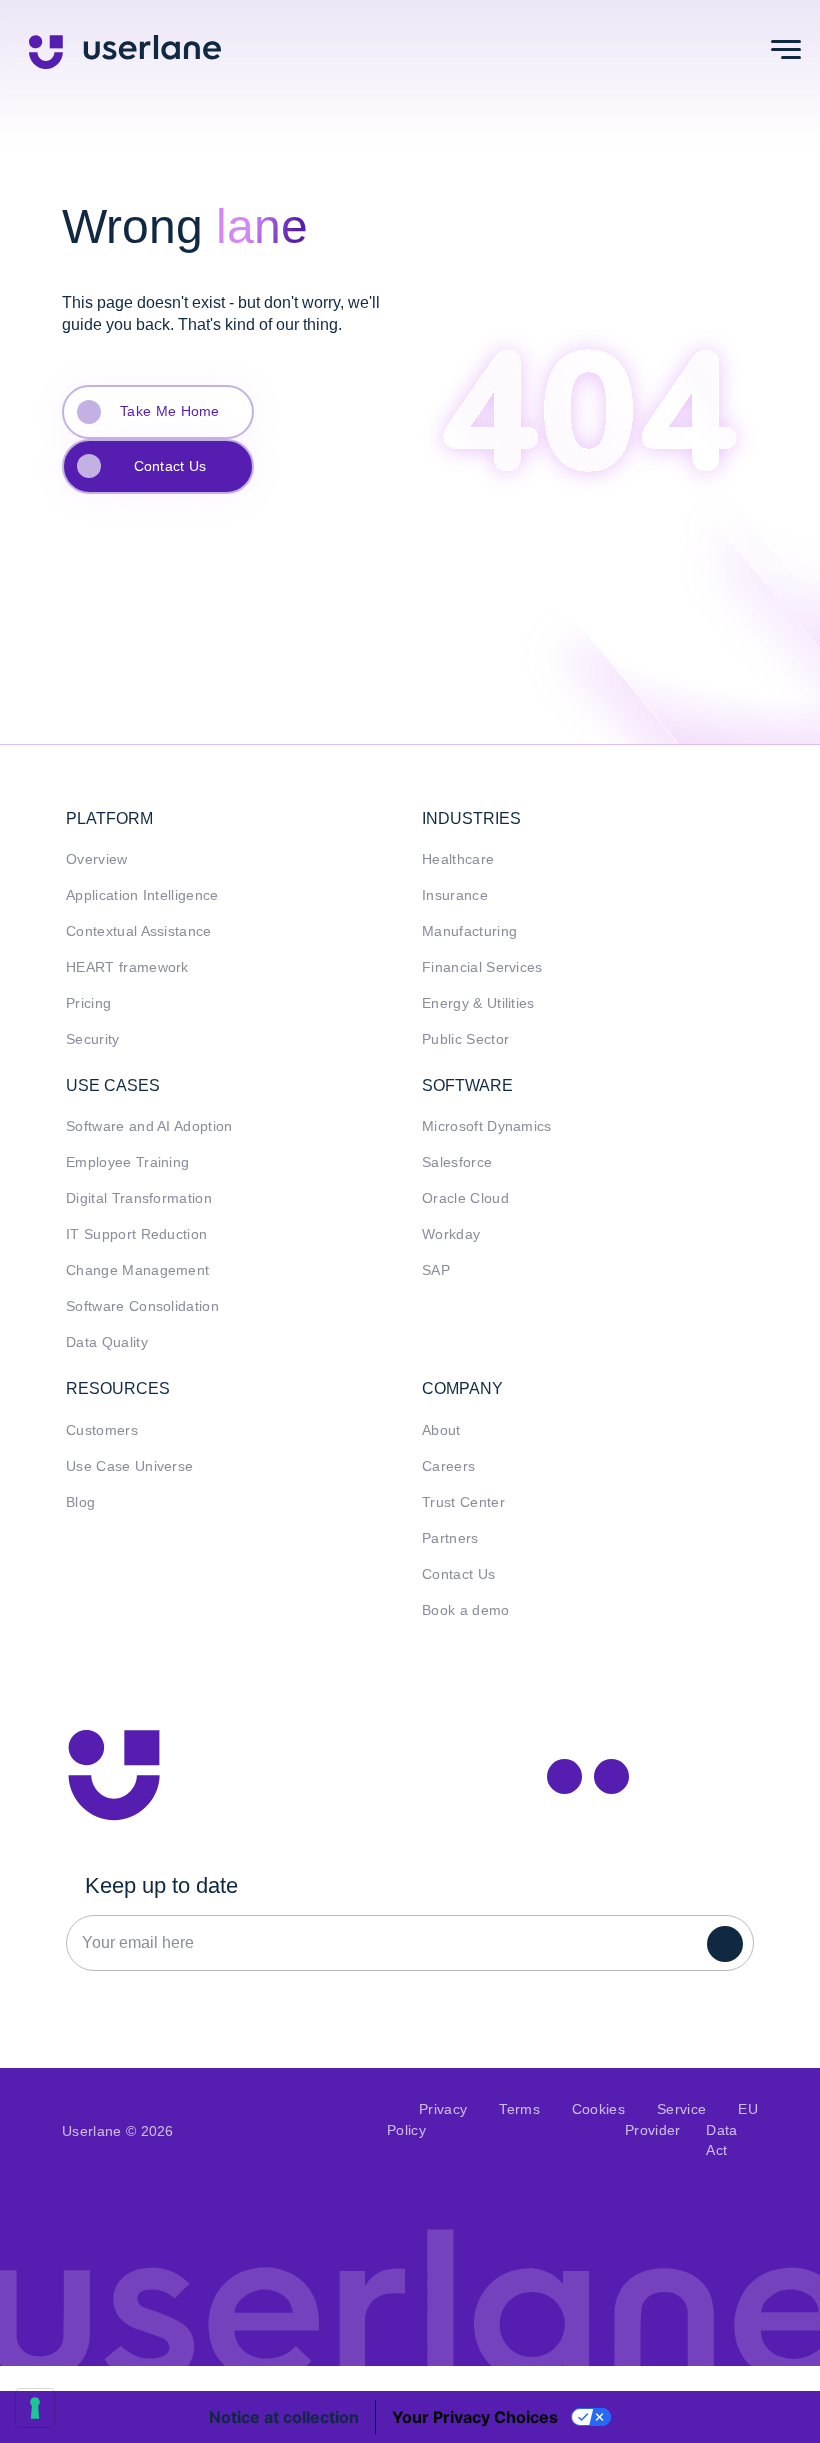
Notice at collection (284, 2417)
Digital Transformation (139, 1198)
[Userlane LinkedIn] (564, 1776)
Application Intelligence (142, 895)
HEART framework (127, 967)
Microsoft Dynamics (487, 1126)
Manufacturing (469, 931)
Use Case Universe (129, 1466)
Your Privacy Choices (475, 2417)
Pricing (88, 1003)
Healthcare (458, 859)
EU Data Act (732, 2130)
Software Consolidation (142, 1306)
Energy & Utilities (478, 1003)
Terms (519, 2109)
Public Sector (465, 1039)
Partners (450, 1538)
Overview (97, 859)
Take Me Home (170, 411)
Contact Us (170, 466)
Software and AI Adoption (149, 1126)
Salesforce (457, 1162)
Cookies (598, 2109)
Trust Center (463, 1502)
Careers (448, 1466)
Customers (102, 1430)
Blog (80, 1502)
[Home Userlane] (114, 1775)
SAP (436, 1270)
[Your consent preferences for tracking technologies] (35, 2408)
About (441, 1430)
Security (93, 1039)
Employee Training (127, 1162)
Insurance (455, 895)
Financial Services (482, 967)
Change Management (137, 1270)
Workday (451, 1234)
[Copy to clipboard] (611, 1776)
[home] (125, 50)
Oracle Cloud (465, 1198)
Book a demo (466, 1610)
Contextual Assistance (139, 931)
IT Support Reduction (136, 1234)
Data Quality (107, 1342)
